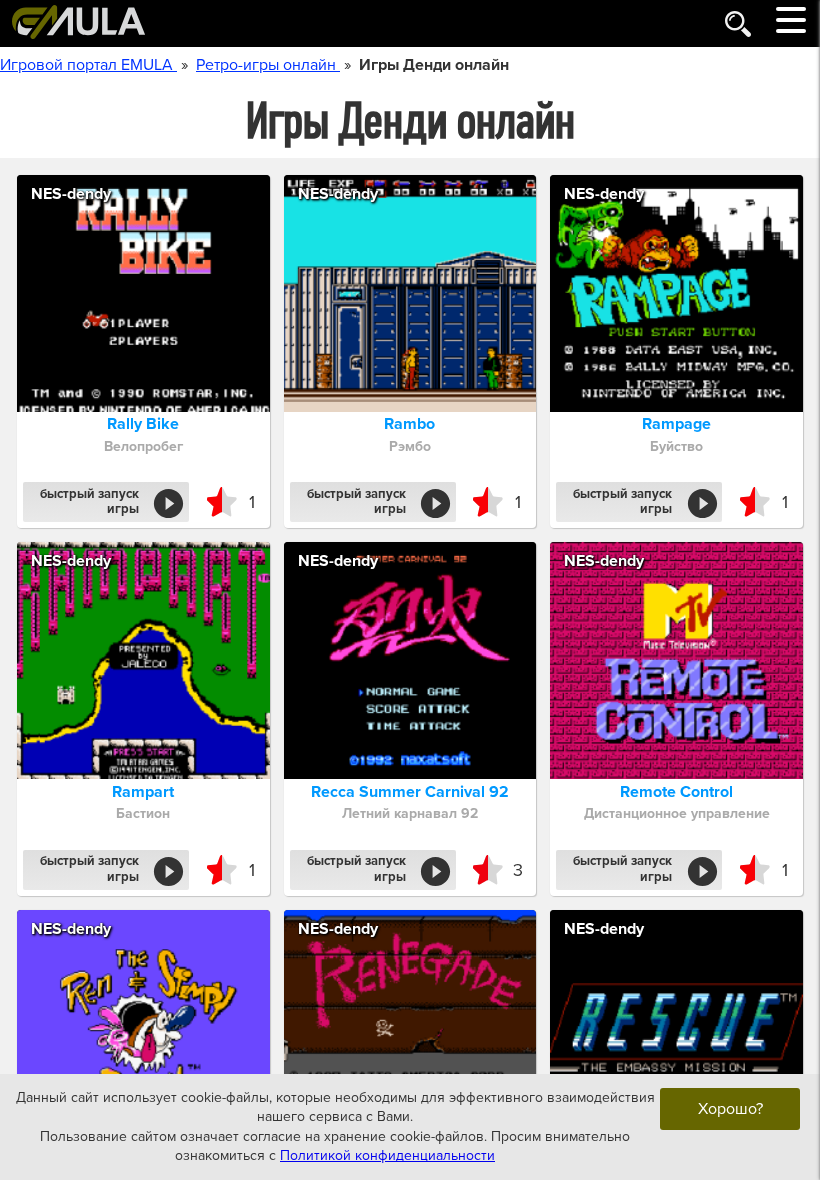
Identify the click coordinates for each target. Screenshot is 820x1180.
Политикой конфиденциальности (387, 1155)
